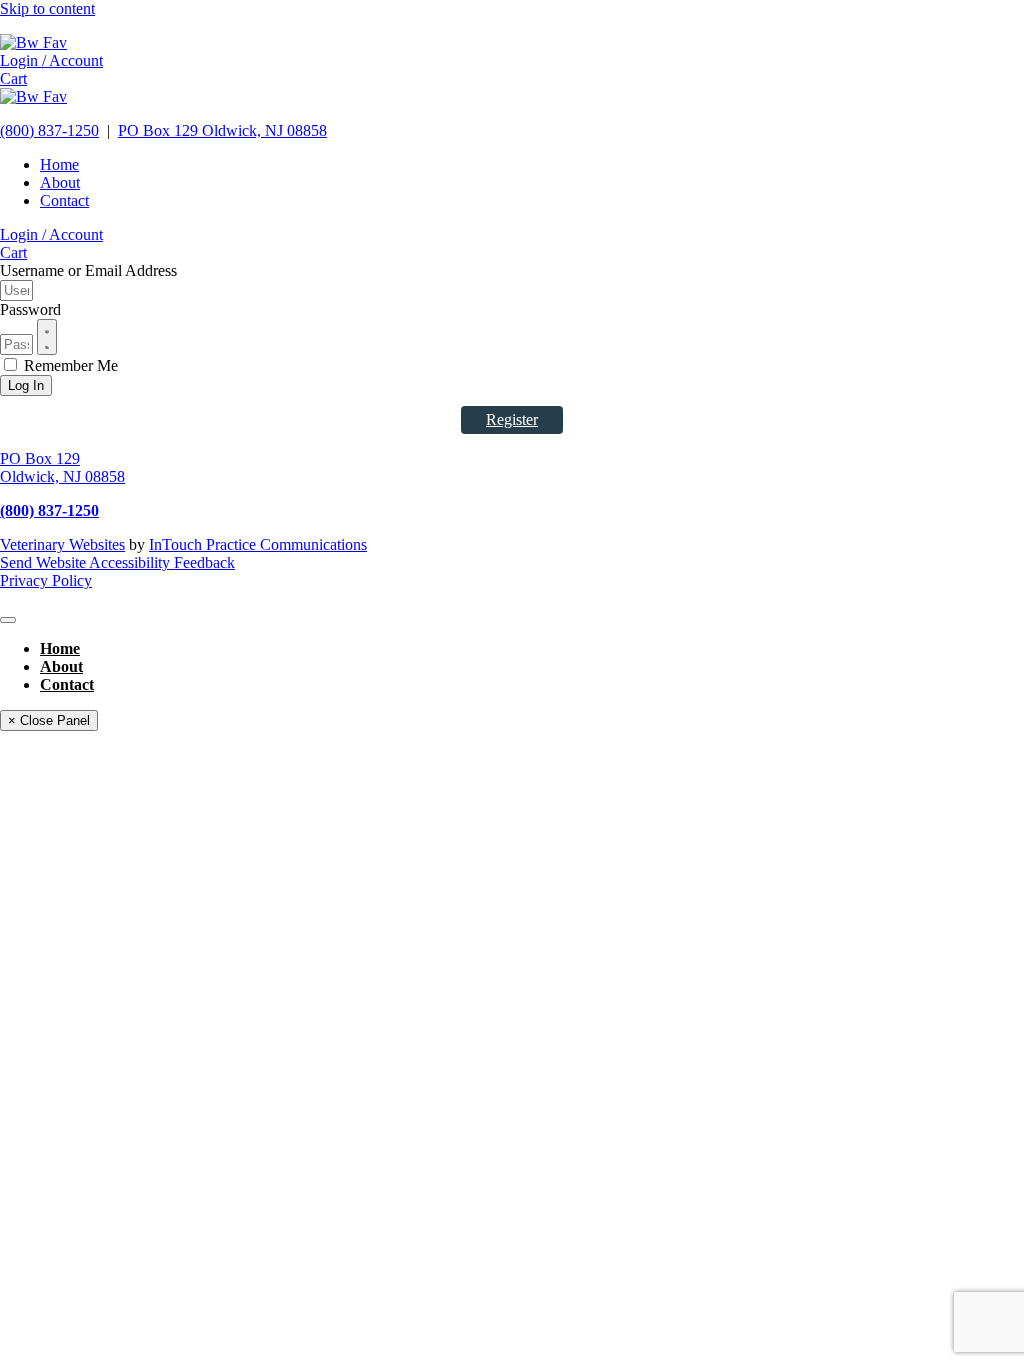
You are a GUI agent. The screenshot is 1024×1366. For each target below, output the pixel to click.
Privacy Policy (46, 580)
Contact (64, 200)
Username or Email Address (88, 270)
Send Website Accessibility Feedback (117, 562)
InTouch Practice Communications (258, 544)
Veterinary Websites (62, 544)
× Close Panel (49, 720)
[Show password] (47, 337)
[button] (51, 60)
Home (59, 164)
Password (30, 309)
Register (512, 419)
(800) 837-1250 (49, 130)
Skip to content (47, 8)
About (60, 182)
